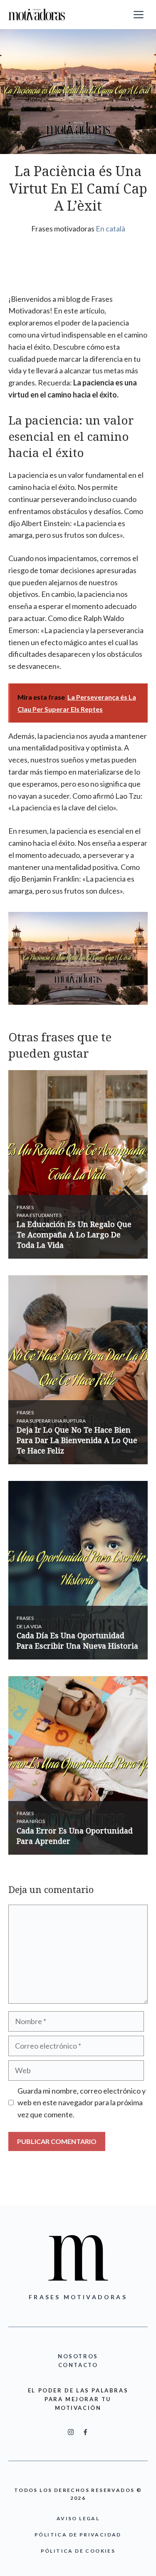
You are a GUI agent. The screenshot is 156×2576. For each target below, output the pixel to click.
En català (110, 229)
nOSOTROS (78, 2356)
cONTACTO (78, 2365)
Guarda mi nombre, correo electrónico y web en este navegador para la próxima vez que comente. (82, 2103)
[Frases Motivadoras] (37, 15)
